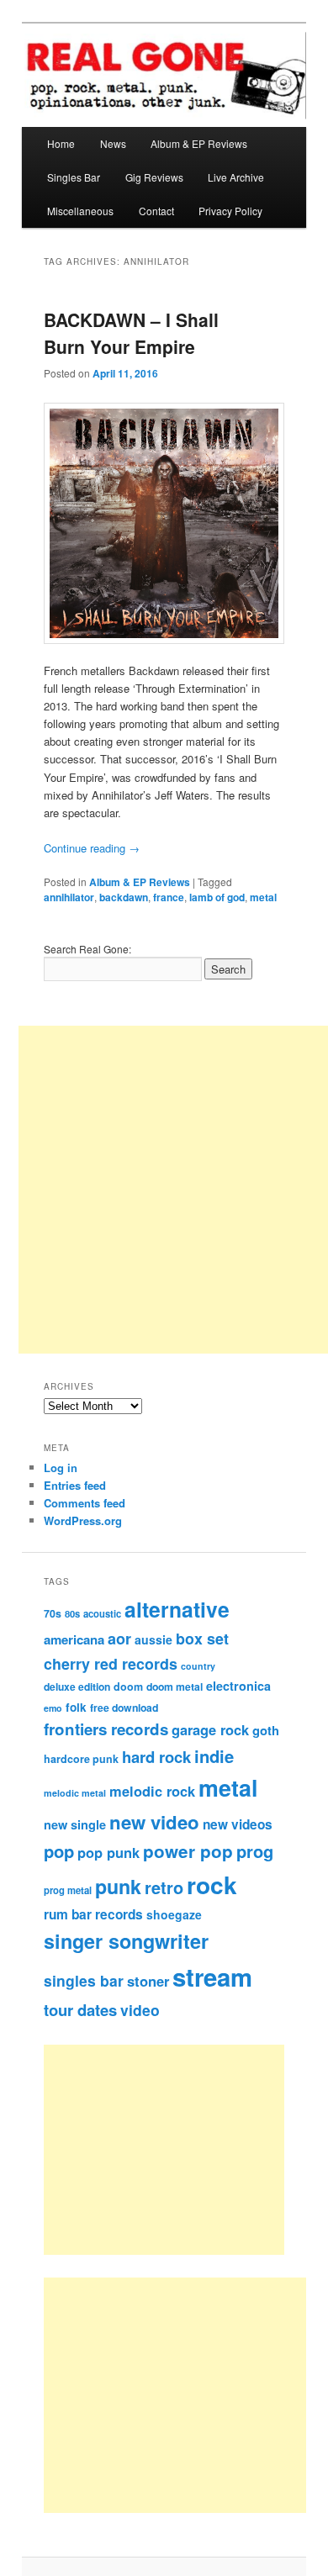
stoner (148, 1981)
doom (128, 1687)
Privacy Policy (230, 211)
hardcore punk (81, 1759)
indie (214, 1756)
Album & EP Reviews (199, 143)
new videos (238, 1824)
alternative (177, 1609)
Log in (61, 1467)
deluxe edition (77, 1687)
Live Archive (236, 177)
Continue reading (92, 848)
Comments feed (85, 1503)
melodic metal (75, 1793)
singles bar (84, 1980)
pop (59, 1851)
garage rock (210, 1729)
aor (119, 1639)
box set (202, 1638)
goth (266, 1730)
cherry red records (111, 1663)
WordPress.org (83, 1520)
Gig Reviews (154, 177)
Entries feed (75, 1485)
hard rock (156, 1757)
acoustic (102, 1613)
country (198, 1666)
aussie (153, 1639)
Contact (156, 211)
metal (263, 897)
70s (53, 1613)
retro (164, 1887)
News (113, 143)
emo (53, 1708)
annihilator (69, 897)
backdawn (124, 897)
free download (124, 1708)
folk (76, 1707)
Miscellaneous (80, 211)
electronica (238, 1686)
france (169, 897)
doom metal (175, 1687)
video (140, 2010)
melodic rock (152, 1791)
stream (212, 1977)
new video (154, 1822)
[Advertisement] (183, 2150)
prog (255, 1851)
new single (75, 1824)
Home (61, 143)
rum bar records (93, 1914)
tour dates (80, 2010)
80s (72, 1613)
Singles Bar (74, 177)
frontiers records (106, 1729)
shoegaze (174, 1914)
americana (74, 1639)
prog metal (68, 1890)
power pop (188, 1851)
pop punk (108, 1852)
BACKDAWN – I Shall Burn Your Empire (131, 333)
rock (212, 1884)
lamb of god (217, 897)
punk (118, 1886)
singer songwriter (126, 1941)
